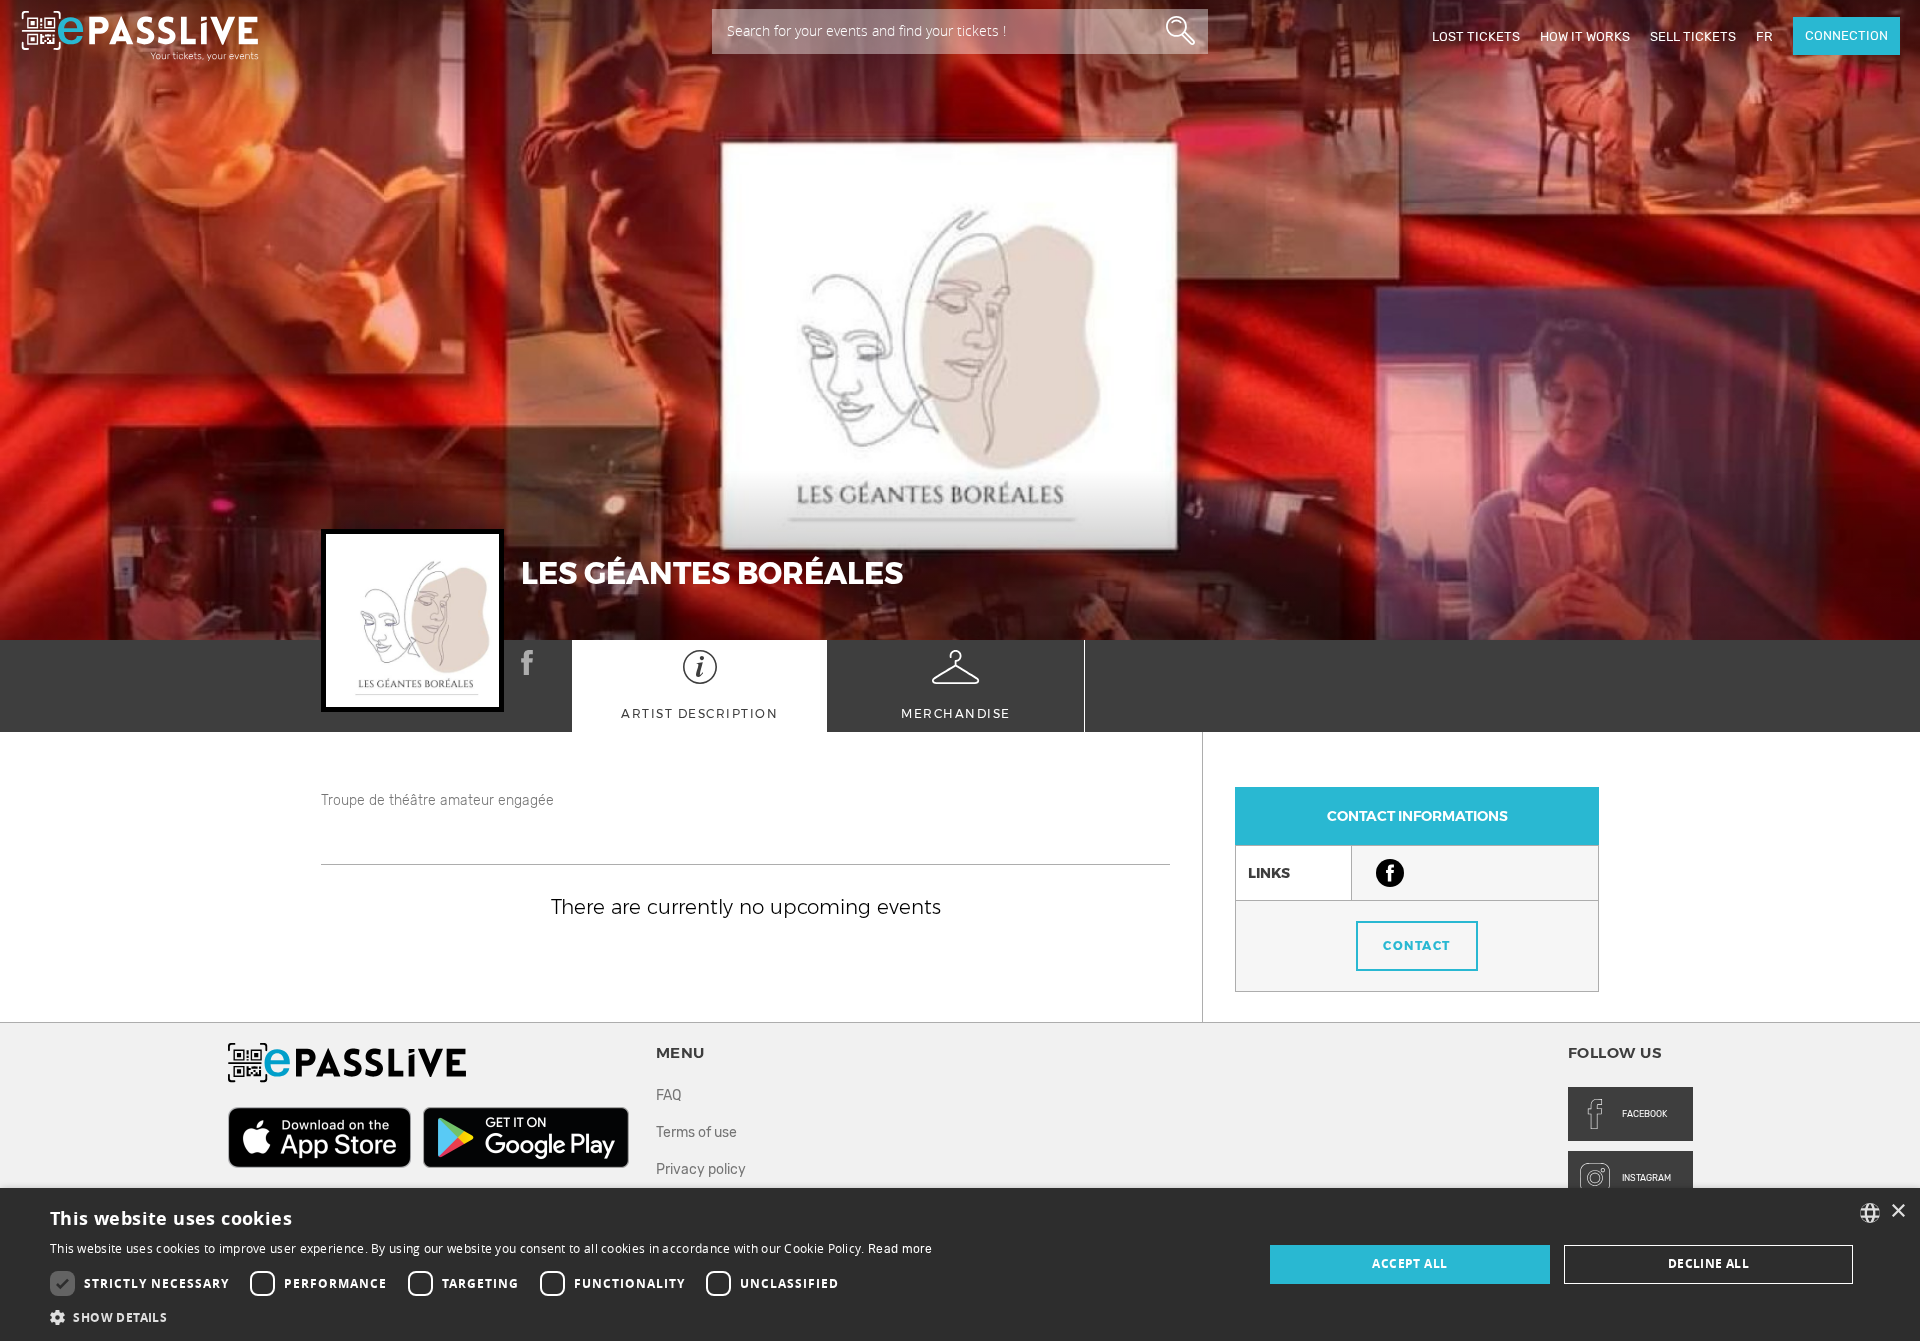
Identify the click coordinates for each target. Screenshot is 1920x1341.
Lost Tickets (1476, 36)
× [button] (1897, 1211)
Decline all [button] (1708, 1263)
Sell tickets (1693, 36)
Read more (900, 1249)
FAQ (668, 1095)
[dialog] (960, 1264)
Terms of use (696, 1132)
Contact (1417, 945)
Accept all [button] (1409, 1263)
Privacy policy (701, 1169)
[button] (491, 1316)
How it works (1585, 36)
